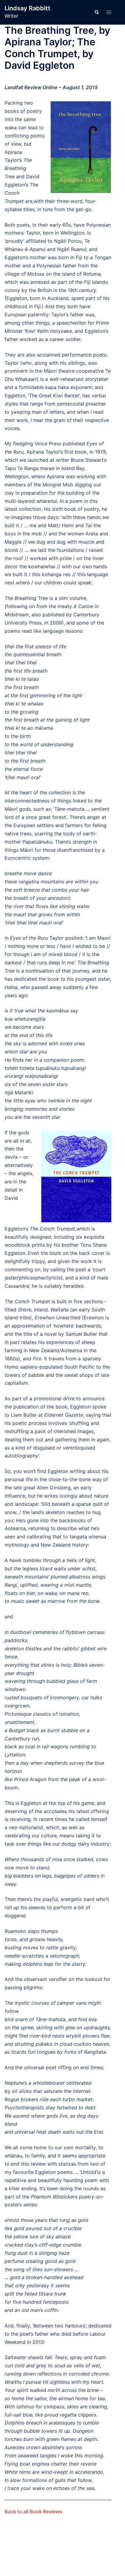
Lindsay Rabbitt (27, 8)
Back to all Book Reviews (33, 2512)
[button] (96, 12)
